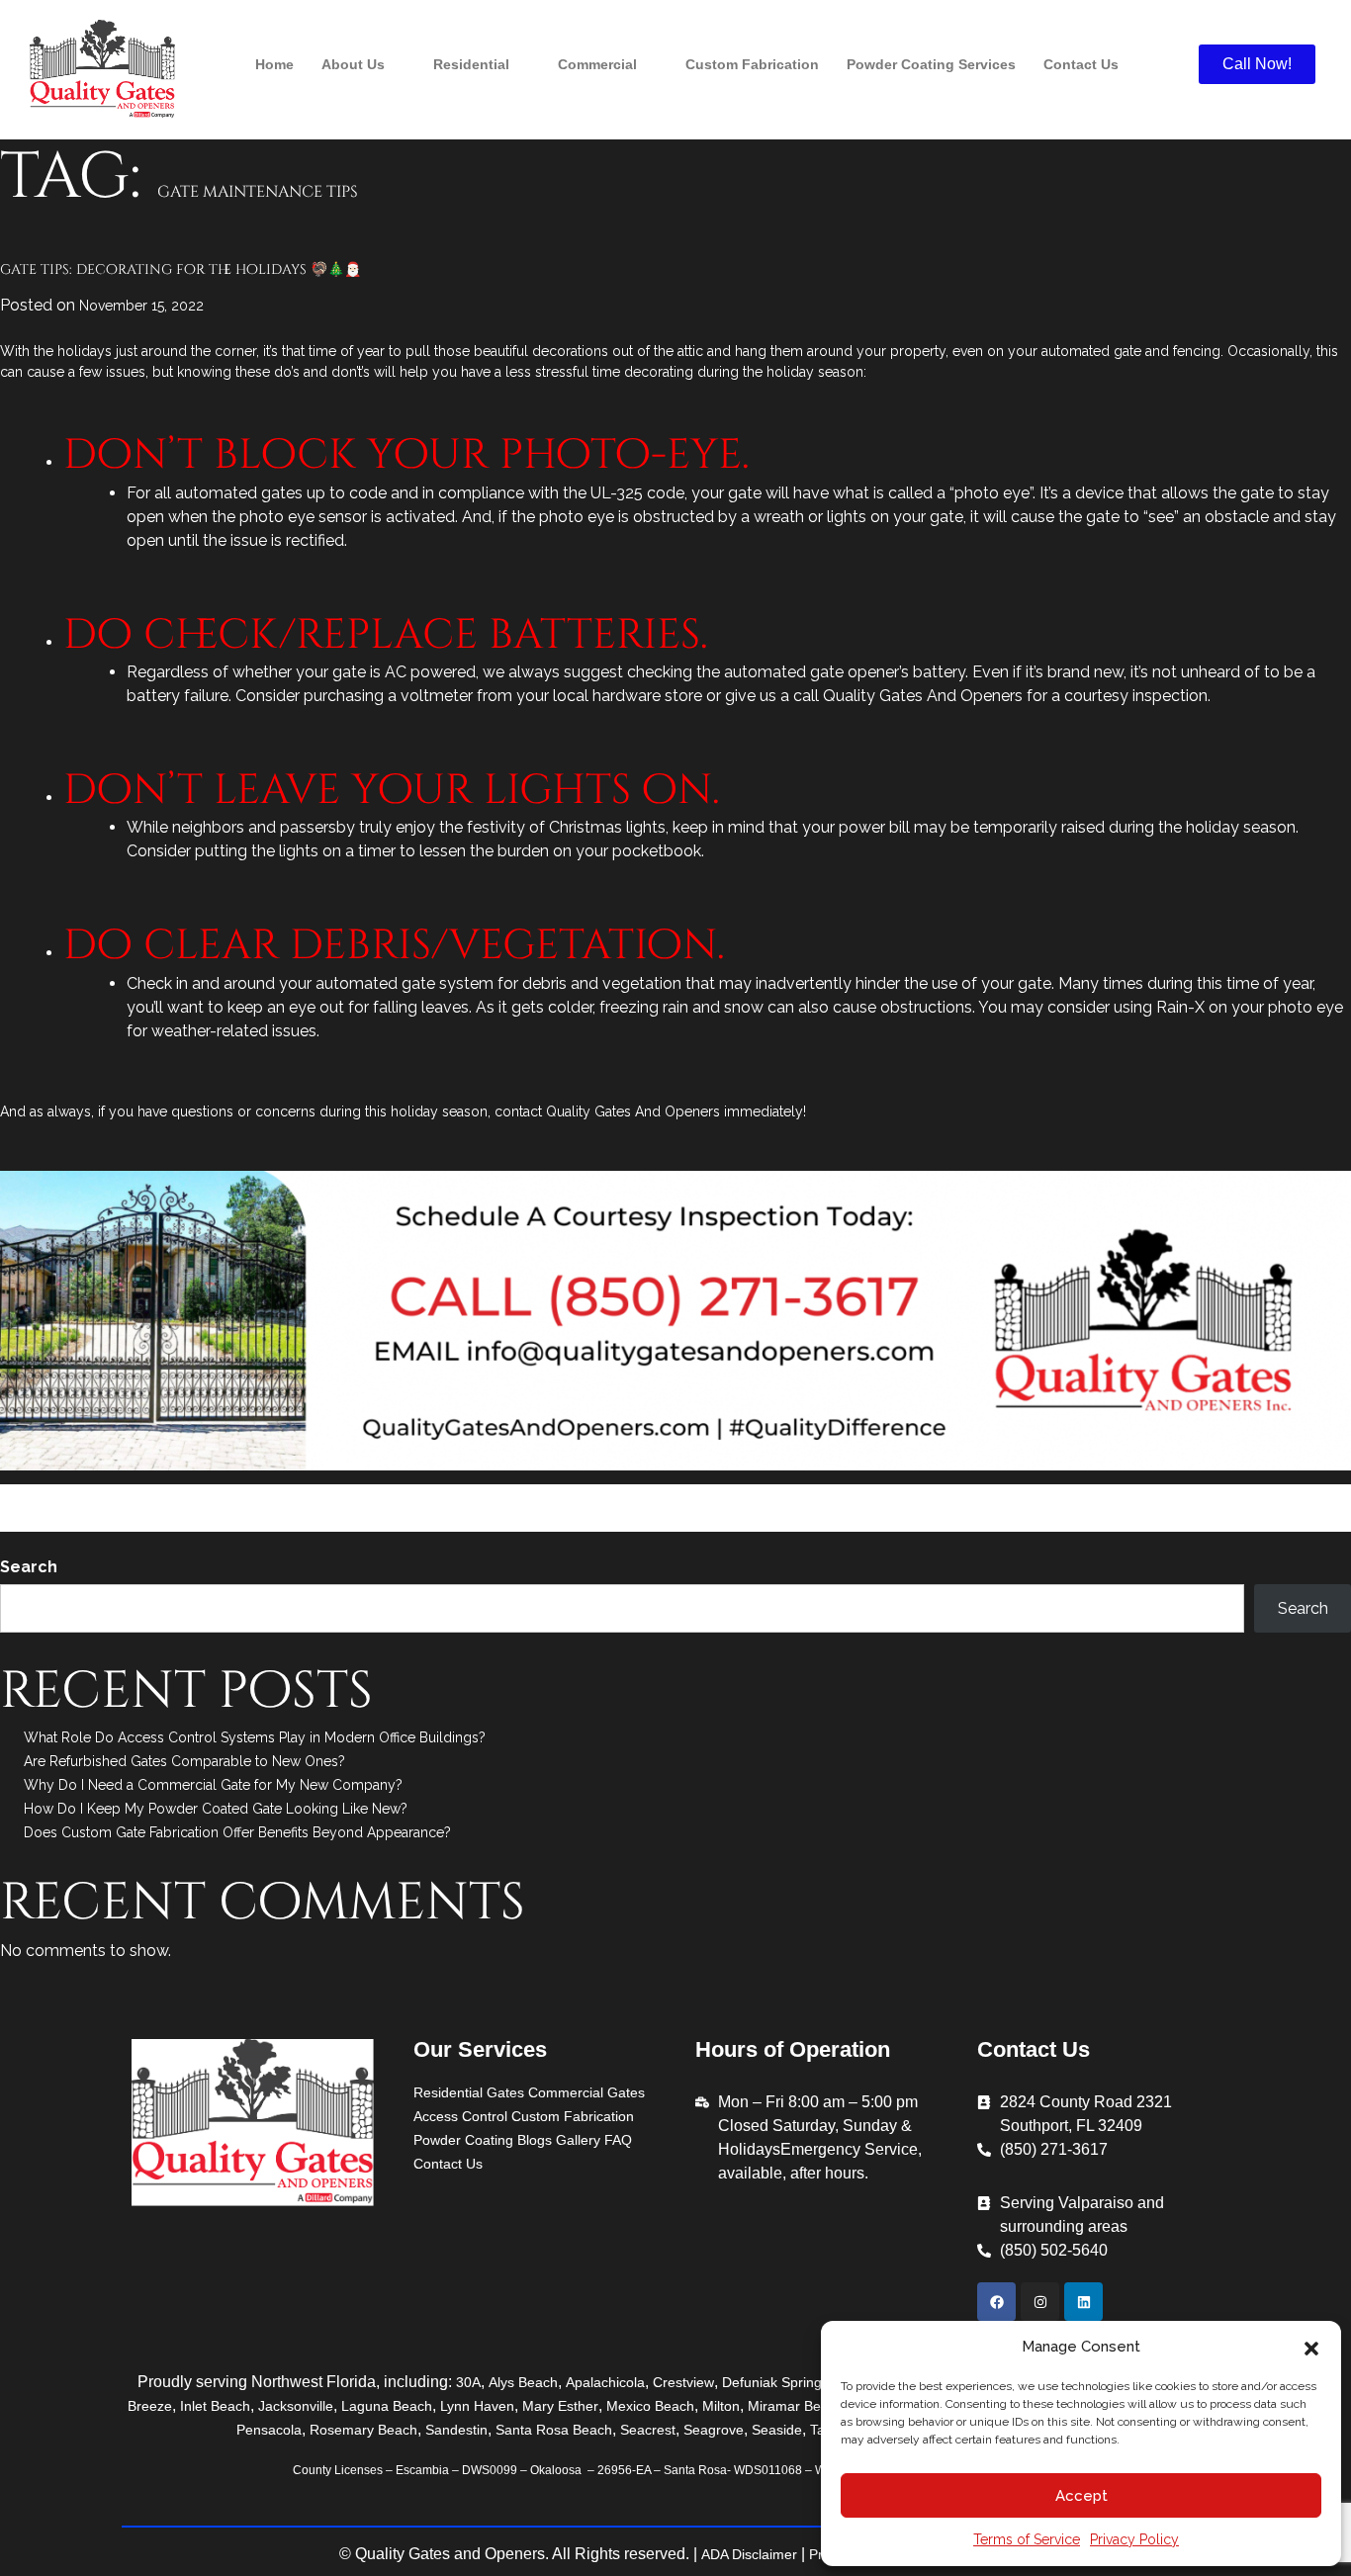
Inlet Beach (215, 2406)
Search (29, 1567)
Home (274, 64)
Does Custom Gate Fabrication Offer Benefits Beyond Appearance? (237, 1832)
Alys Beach (523, 2382)
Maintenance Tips (198, 1496)
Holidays (485, 1520)
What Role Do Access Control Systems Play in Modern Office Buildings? (255, 1737)
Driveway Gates (990, 1496)
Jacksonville (296, 2406)
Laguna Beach (387, 2406)
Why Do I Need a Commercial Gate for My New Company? (213, 1785)
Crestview (683, 2382)
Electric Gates (1090, 1496)
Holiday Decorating (388, 1520)
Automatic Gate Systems (564, 1496)
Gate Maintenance (1257, 1496)
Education (104, 1496)
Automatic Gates (701, 1496)
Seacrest (648, 2430)
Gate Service (238, 1520)
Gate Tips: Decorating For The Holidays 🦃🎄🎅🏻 (180, 269)
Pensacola (269, 2430)
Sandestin (456, 2430)
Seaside (777, 2430)
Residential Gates (469, 2092)
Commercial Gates (586, 2092)
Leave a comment (662, 1520)
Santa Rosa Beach (554, 2430)
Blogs (535, 2140)
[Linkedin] (1083, 2302)
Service (284, 1496)
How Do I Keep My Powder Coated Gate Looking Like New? (216, 1809)
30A (468, 2382)
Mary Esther (560, 2406)
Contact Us (1081, 64)
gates (302, 1520)
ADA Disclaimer (749, 2554)
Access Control (460, 2116)
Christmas (792, 1496)
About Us (353, 64)
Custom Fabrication (752, 64)
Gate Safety (155, 1520)
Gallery (578, 2140)
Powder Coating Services (931, 64)
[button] (1311, 2347)
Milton (721, 2406)
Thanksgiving (562, 1520)
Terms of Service (1027, 2539)
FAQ (618, 2140)
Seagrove (714, 2430)
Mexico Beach (650, 2406)
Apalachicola (605, 2382)
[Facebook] (996, 2302)
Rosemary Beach (363, 2430)
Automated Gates (423, 1496)
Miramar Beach (796, 2406)
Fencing (1167, 1496)
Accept (1081, 2496)
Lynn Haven (477, 2406)
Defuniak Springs (775, 2382)
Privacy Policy (1134, 2539)
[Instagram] (1040, 2302)
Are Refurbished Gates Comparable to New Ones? (184, 1761)
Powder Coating (463, 2140)
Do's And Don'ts (882, 1496)
